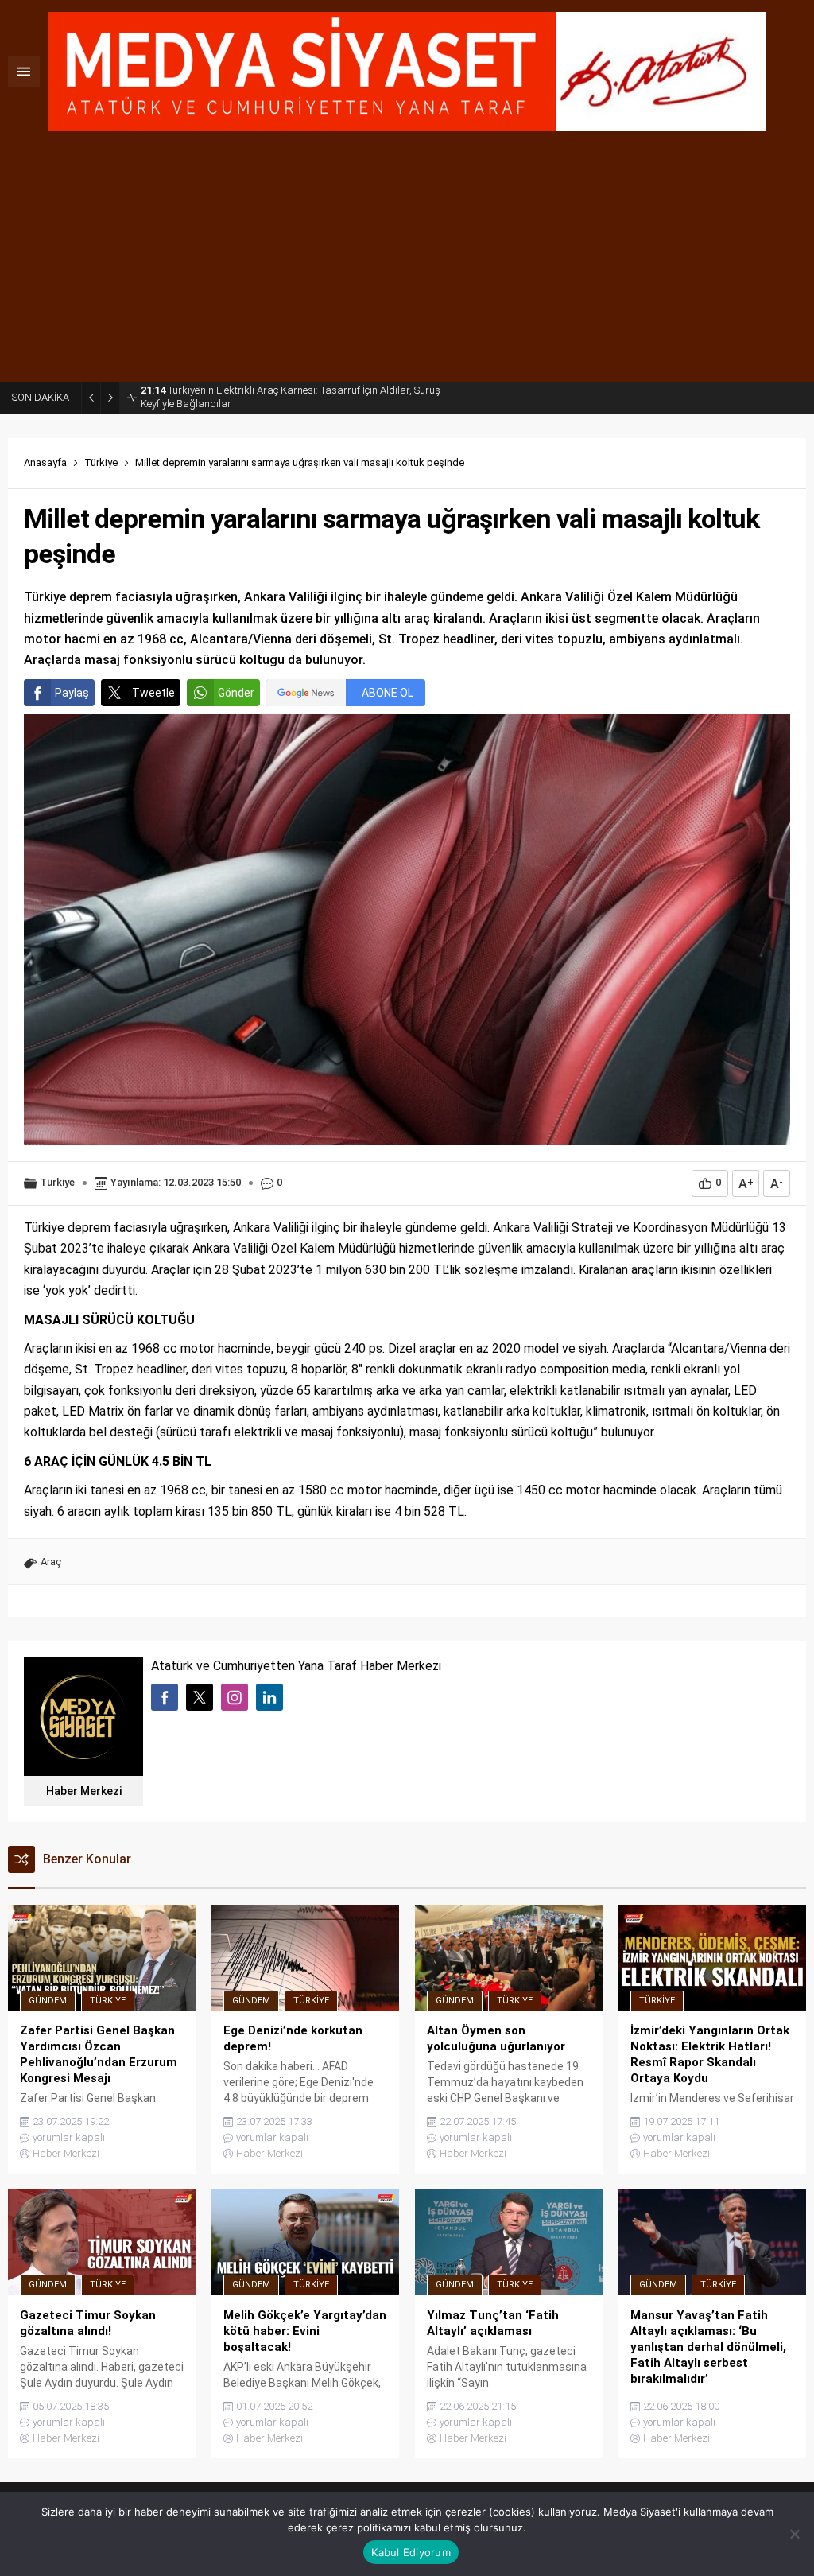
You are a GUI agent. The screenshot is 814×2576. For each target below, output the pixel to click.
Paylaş (72, 693)
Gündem (48, 2001)
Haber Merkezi (84, 1791)
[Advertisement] (407, 262)
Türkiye (101, 462)
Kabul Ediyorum (411, 2552)
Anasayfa (45, 462)
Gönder (236, 693)
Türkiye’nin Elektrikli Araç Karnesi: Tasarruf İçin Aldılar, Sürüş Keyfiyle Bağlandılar (291, 397)
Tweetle (153, 693)
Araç (51, 1562)
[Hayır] (794, 2534)
